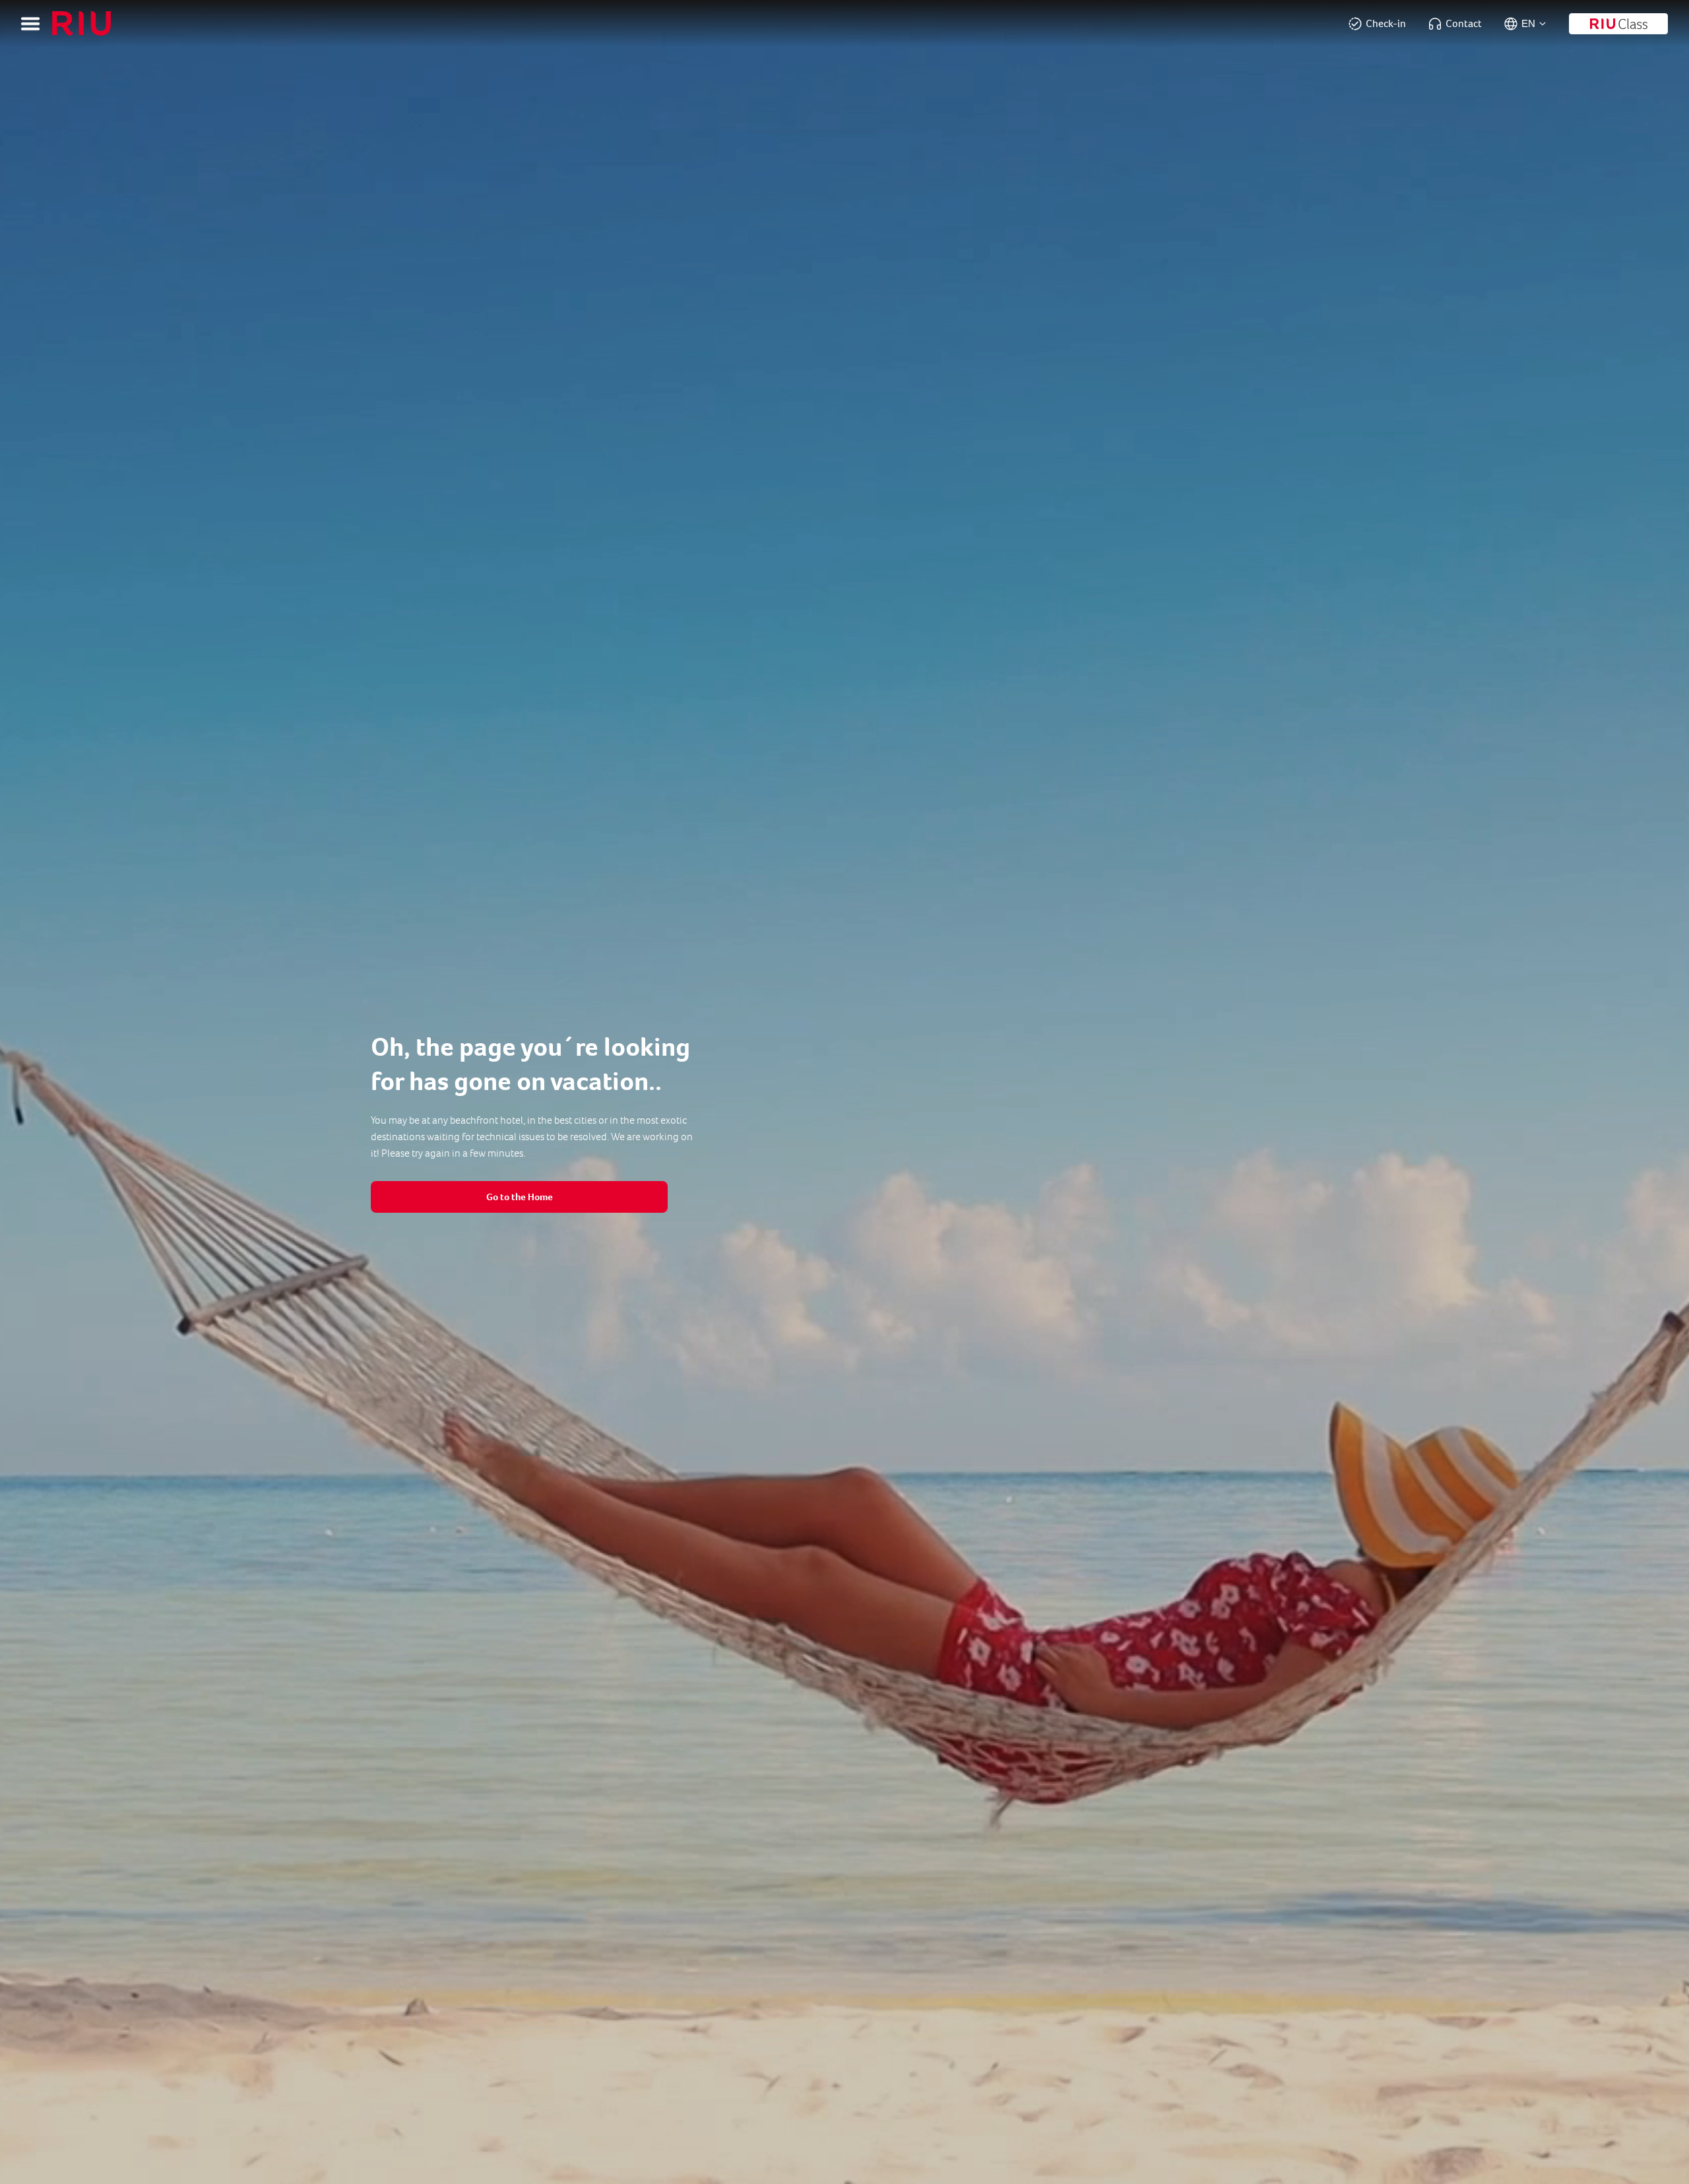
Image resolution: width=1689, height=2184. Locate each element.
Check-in (1386, 23)
